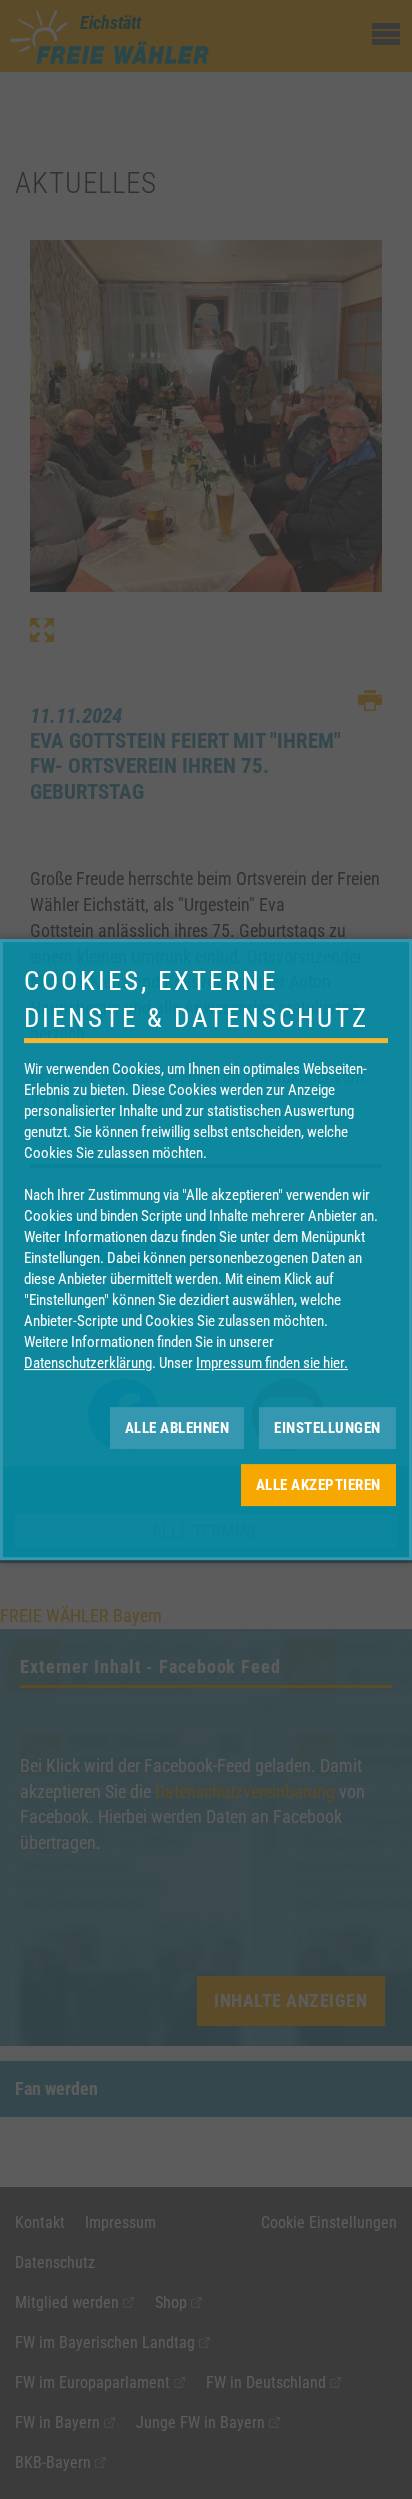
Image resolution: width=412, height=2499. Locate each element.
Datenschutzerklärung (88, 1363)
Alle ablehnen (177, 1428)
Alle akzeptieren (318, 1485)
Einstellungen (327, 1428)
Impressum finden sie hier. (272, 1363)
